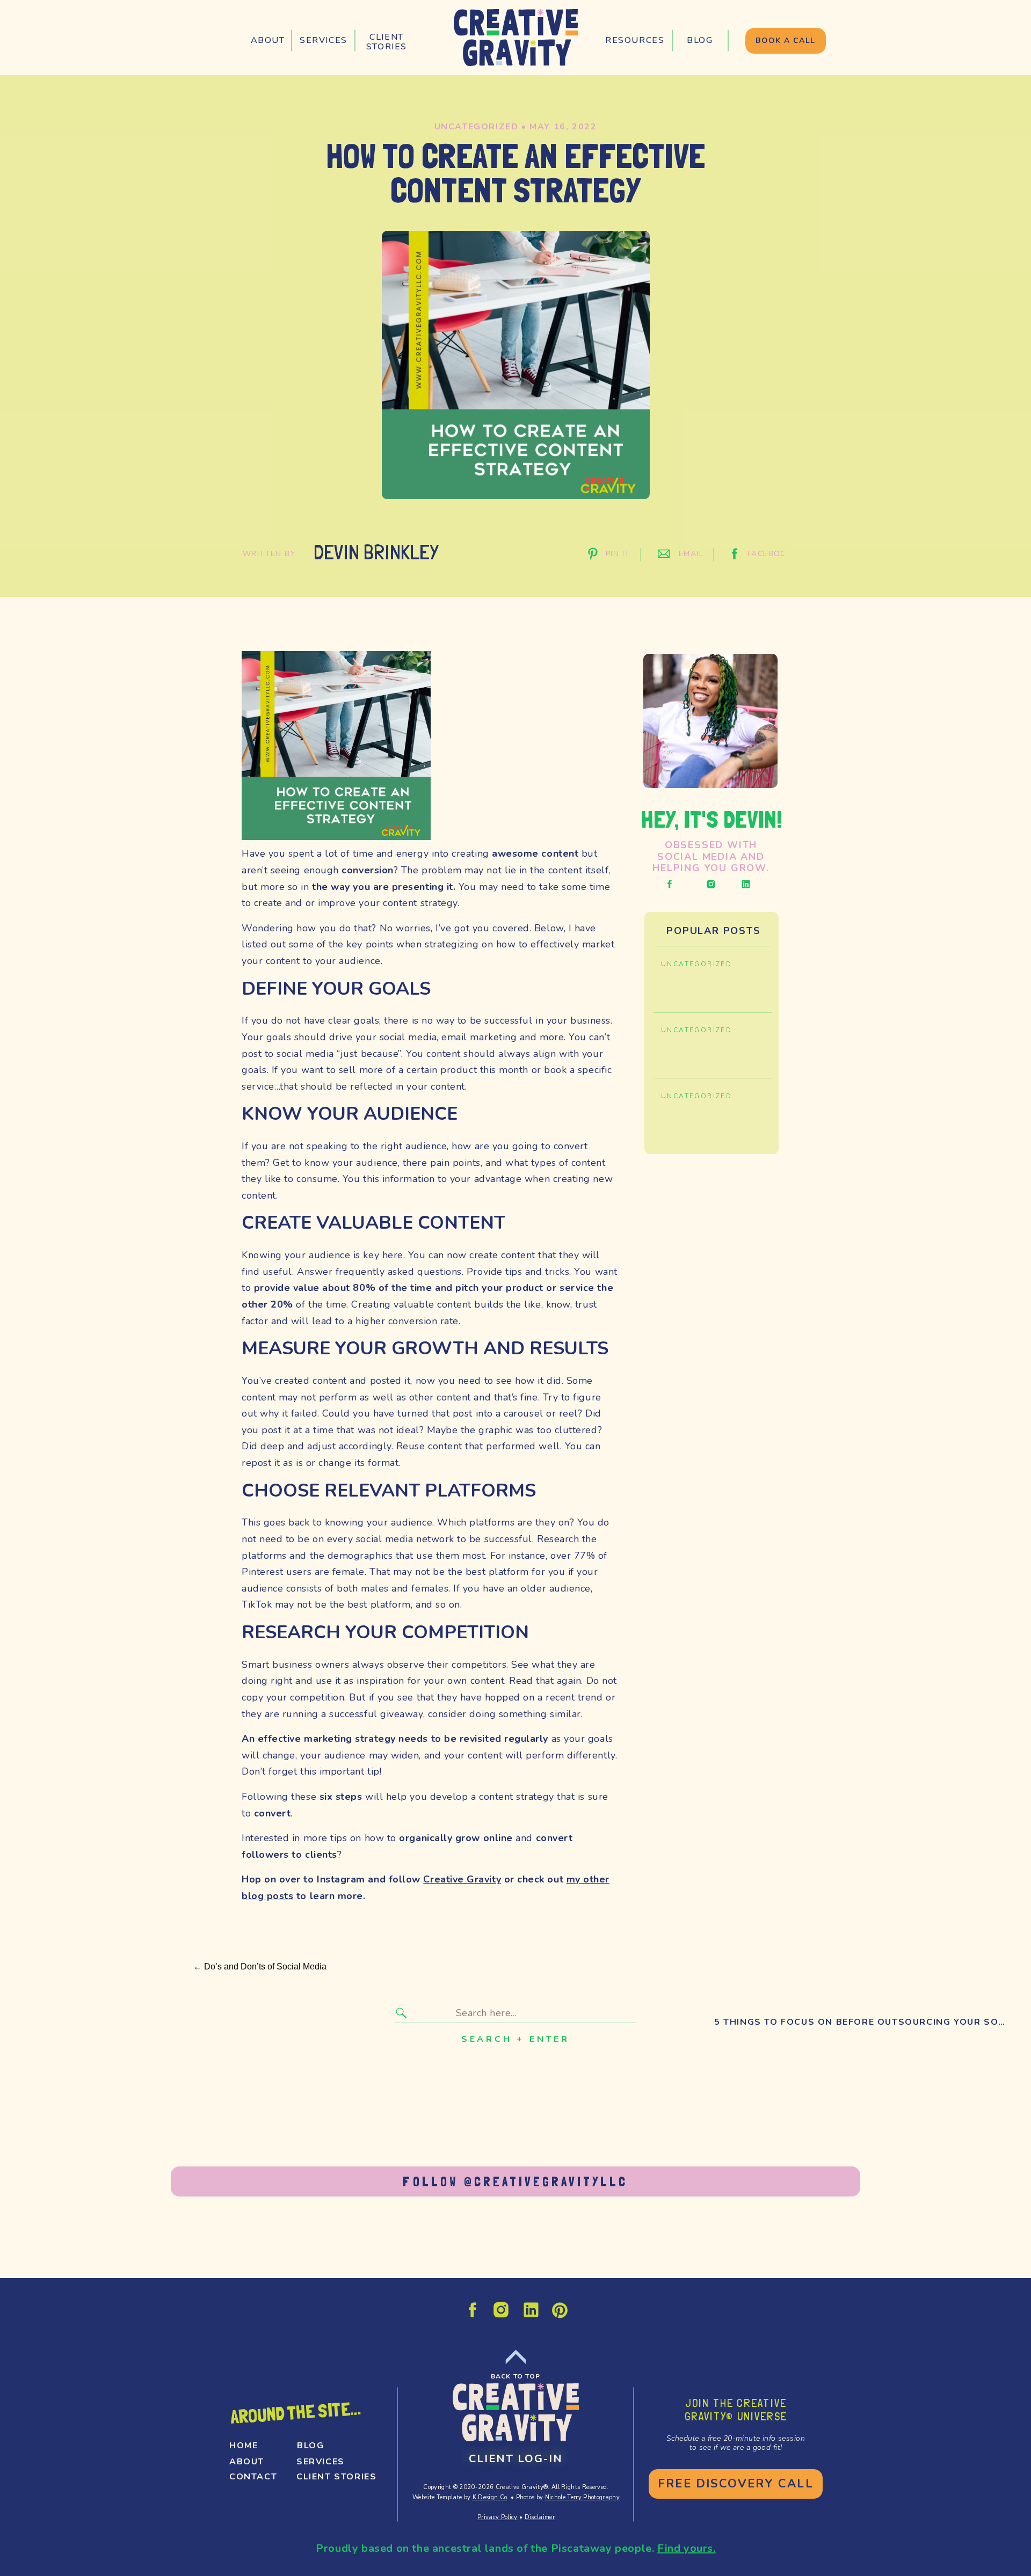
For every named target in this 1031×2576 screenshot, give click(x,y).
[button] (323, 41)
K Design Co (490, 2497)
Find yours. (687, 2548)
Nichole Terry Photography (582, 2497)
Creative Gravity (462, 1879)
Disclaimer (540, 2517)
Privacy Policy (498, 2517)
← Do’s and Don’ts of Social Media (260, 1966)
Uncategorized (477, 127)
